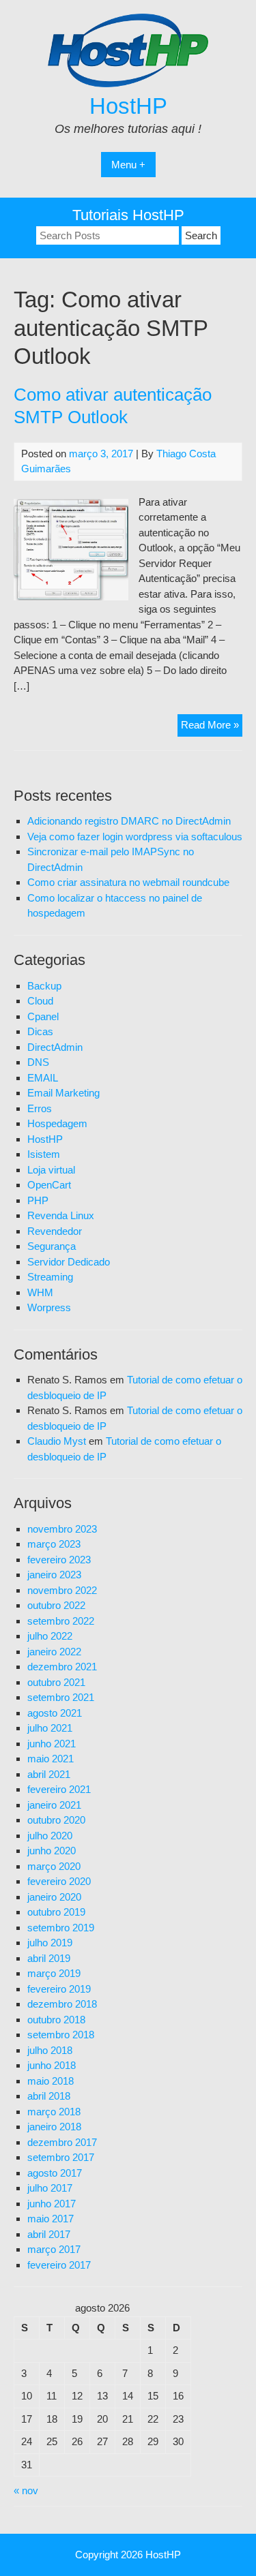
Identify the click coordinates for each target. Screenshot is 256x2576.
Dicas (40, 1031)
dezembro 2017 (62, 2142)
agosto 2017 (55, 2173)
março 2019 (54, 1973)
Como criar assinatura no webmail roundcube (128, 882)
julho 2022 (50, 1636)
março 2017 (54, 2249)
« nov (26, 2490)
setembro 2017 (61, 2157)
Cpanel (43, 1016)
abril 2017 (49, 2234)
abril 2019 (49, 1958)
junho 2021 (52, 1744)
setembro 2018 (61, 2035)
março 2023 (54, 1544)
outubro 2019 (56, 1912)
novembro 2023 (62, 1529)
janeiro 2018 (54, 2127)
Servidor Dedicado (69, 1262)
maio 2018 (51, 2081)
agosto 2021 (55, 1713)
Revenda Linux (61, 1215)
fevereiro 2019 (59, 1989)
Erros (40, 1108)
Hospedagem (57, 1123)
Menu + (128, 165)
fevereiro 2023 (59, 1560)
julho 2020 (50, 1836)
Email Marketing (63, 1093)
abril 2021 (49, 1774)
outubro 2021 (56, 1682)
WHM (40, 1292)
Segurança (52, 1246)
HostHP (128, 106)
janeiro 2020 (54, 1897)
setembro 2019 (61, 1928)
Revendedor (55, 1231)
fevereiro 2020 (59, 1881)
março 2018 (54, 2112)
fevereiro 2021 (59, 1789)
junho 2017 (52, 2204)
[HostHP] (128, 83)
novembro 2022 (62, 1590)
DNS (38, 1062)
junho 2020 (52, 1851)
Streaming (50, 1277)
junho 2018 (52, 2065)
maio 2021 (51, 1759)
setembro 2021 (61, 1697)
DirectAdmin (55, 1047)
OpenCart (49, 1185)
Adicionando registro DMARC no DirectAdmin (129, 821)
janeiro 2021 (54, 1805)
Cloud (40, 1001)
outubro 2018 (56, 2020)
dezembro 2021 (62, 1667)
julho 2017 (50, 2188)
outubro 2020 (56, 1820)
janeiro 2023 (54, 1575)
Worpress (49, 1307)
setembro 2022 (61, 1621)
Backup (44, 986)
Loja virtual (51, 1170)
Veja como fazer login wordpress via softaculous (135, 837)
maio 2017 (51, 2219)
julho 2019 (50, 1943)
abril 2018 (49, 2096)
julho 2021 (50, 1728)
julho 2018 (50, 2050)
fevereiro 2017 (59, 2265)
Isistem (44, 1154)
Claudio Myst (57, 1441)
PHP (38, 1200)
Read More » (212, 727)
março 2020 (54, 1866)
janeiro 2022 (54, 1652)
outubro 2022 (56, 1605)
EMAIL (43, 1078)
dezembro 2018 (62, 2004)
